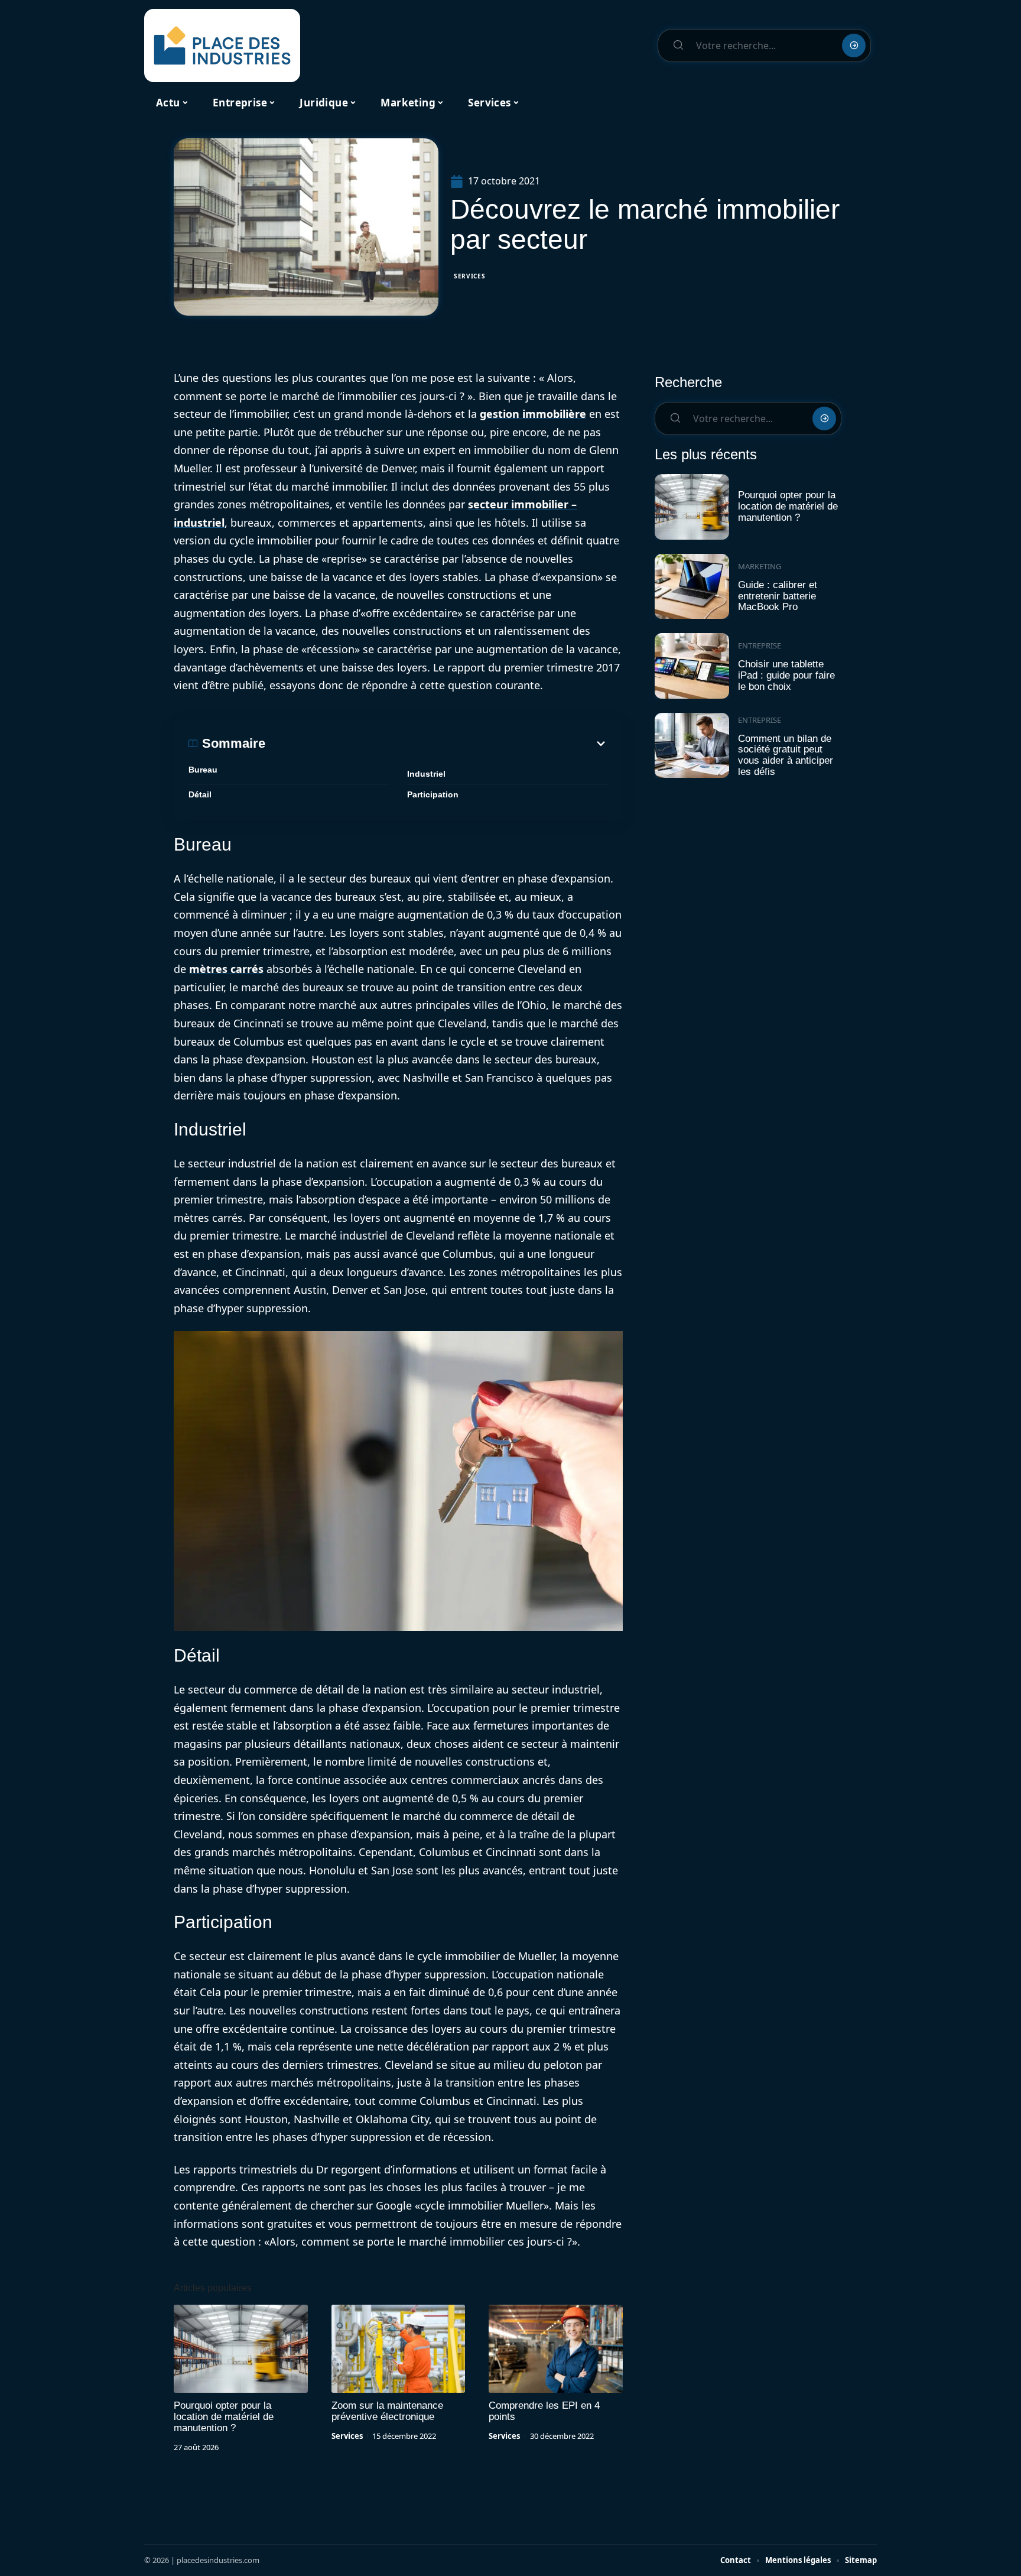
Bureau (203, 770)
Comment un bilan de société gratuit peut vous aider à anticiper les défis (786, 755)
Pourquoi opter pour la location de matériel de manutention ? (224, 2417)
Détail (200, 794)
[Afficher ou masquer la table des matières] (437, 744)
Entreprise (760, 645)
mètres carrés (226, 969)
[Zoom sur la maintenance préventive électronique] (399, 2349)
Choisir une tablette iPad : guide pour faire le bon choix (786, 675)
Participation (433, 794)
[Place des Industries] (222, 46)
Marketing (760, 566)
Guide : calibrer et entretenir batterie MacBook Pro (778, 596)
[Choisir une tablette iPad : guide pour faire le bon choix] (692, 666)
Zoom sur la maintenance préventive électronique (387, 2411)
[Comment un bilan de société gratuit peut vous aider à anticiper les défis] (692, 746)
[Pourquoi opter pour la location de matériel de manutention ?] (241, 2349)
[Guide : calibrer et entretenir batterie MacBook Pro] (692, 587)
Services (470, 276)
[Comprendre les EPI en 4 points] (556, 2349)
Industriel (426, 774)
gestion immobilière (533, 414)
